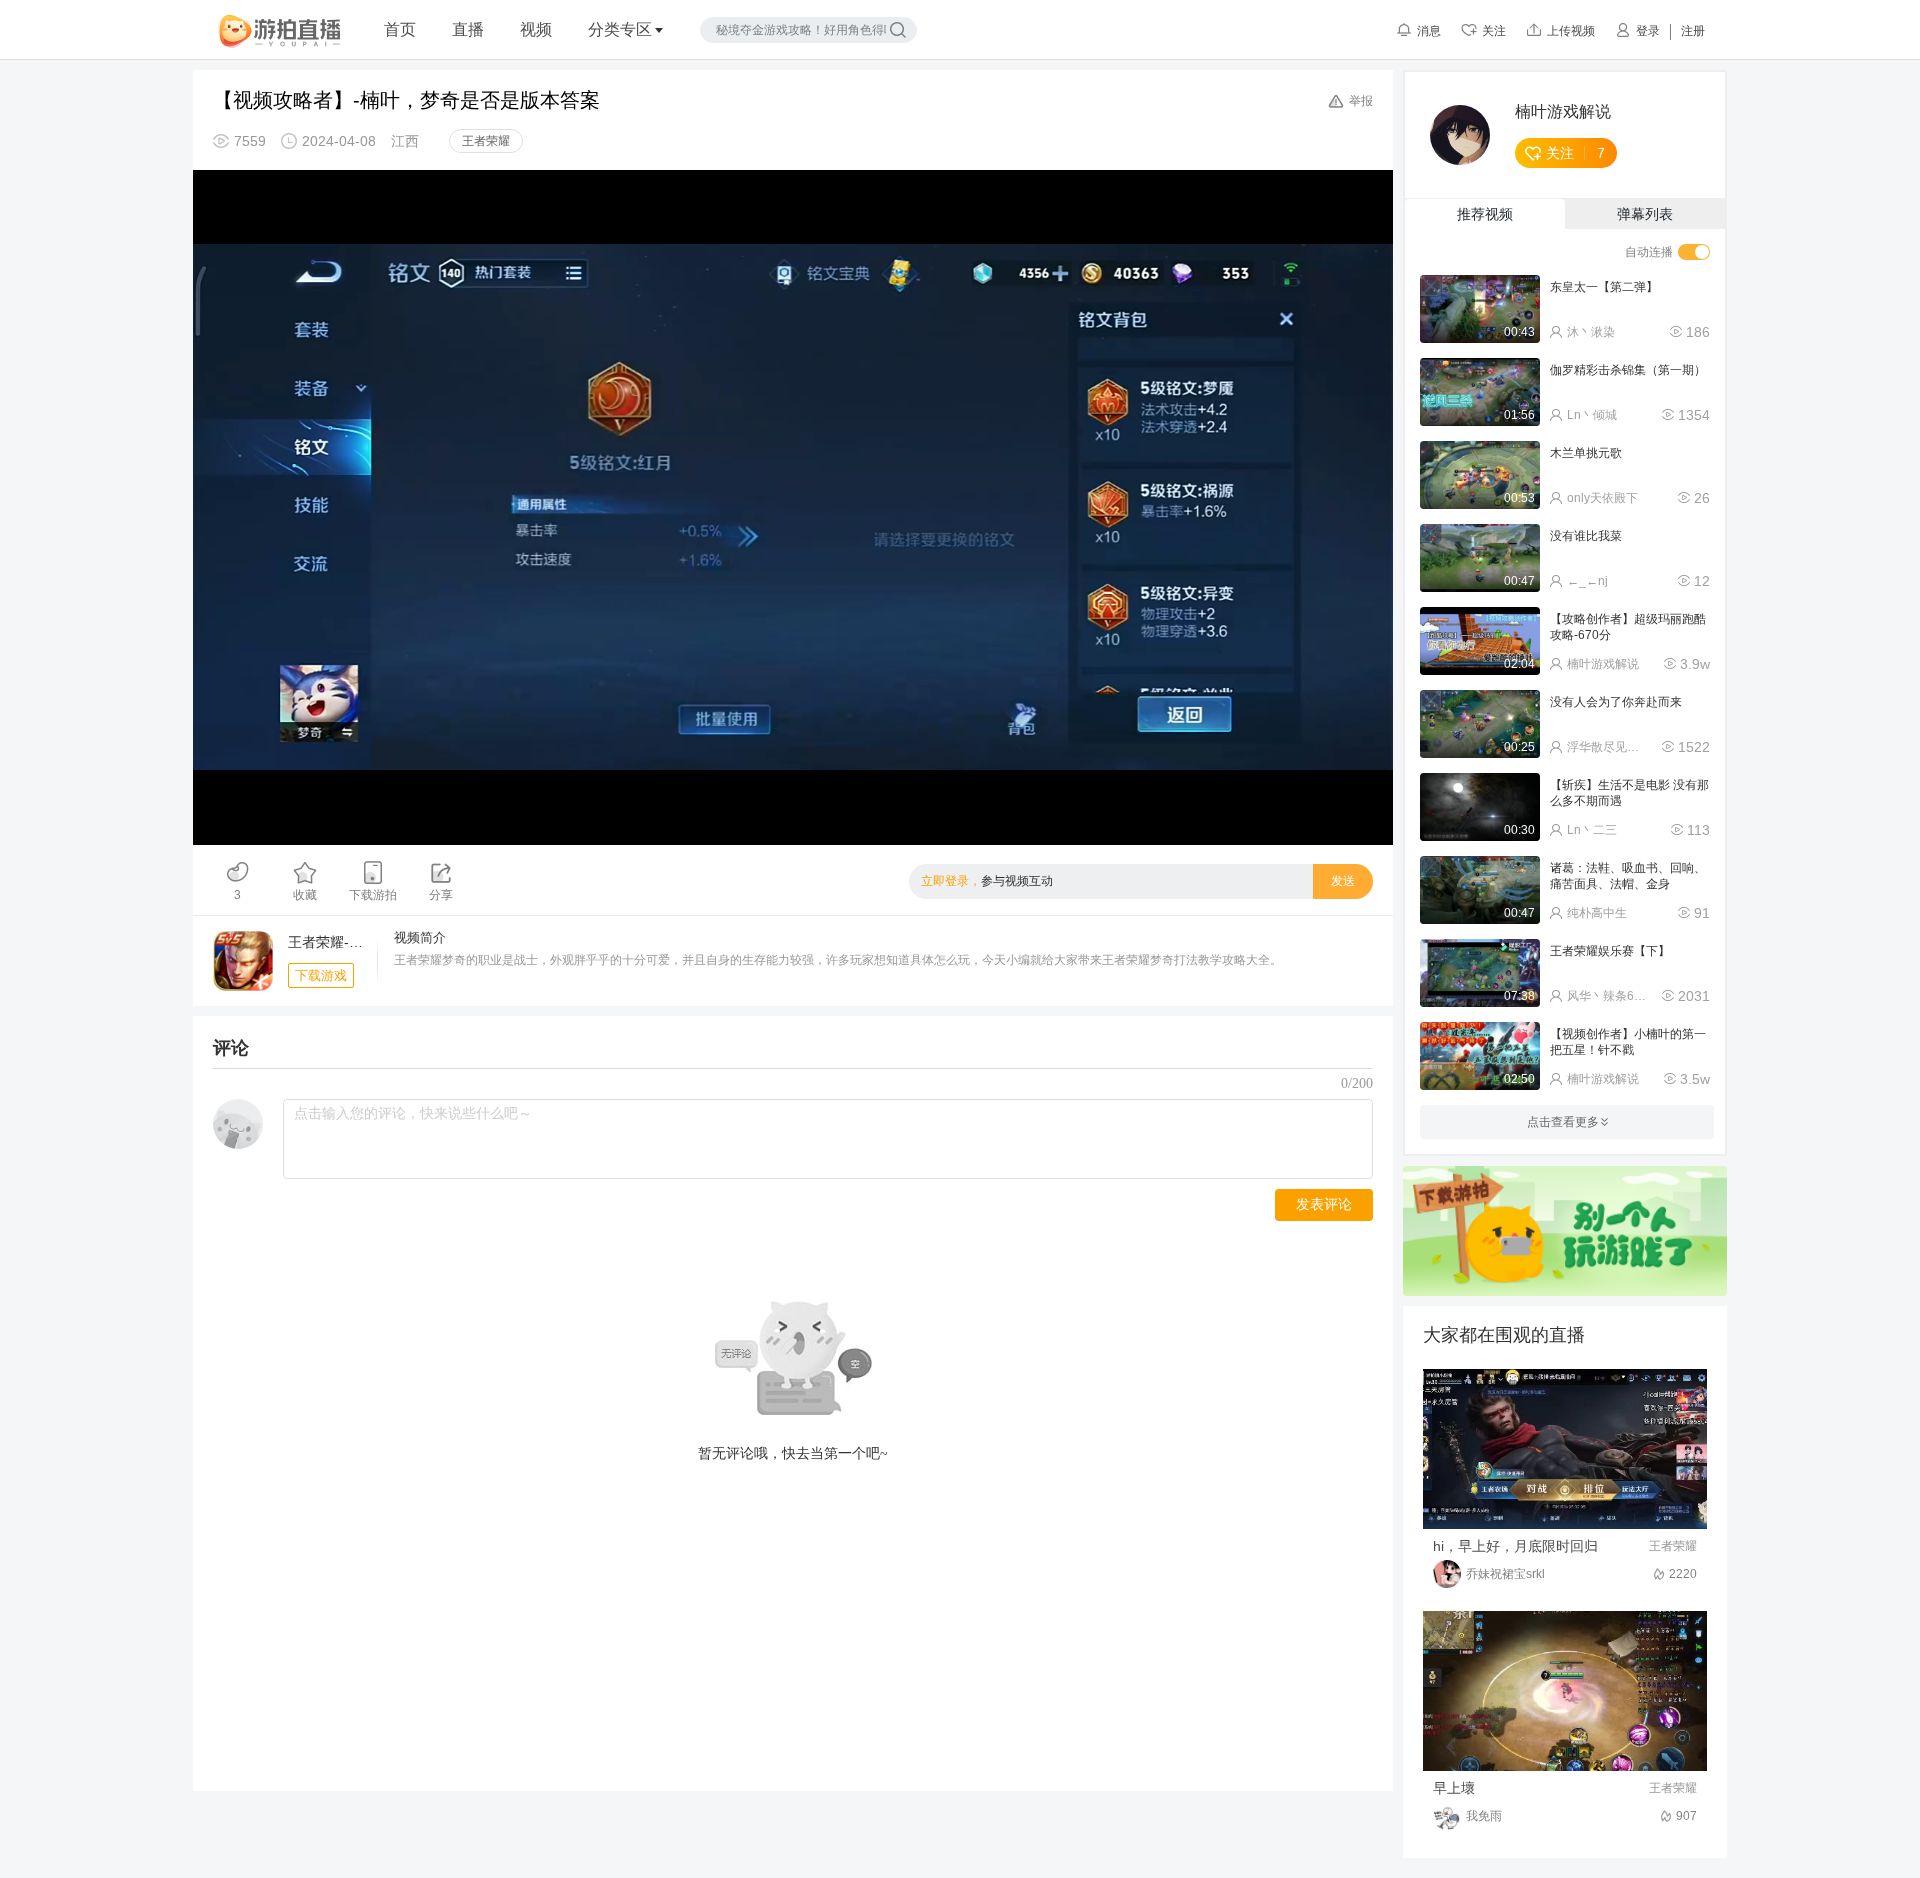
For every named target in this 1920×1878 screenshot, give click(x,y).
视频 (536, 29)
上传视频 (1571, 31)
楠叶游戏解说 (1563, 112)
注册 (1693, 31)
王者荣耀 (486, 141)
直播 (468, 29)
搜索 (898, 30)
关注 (1494, 31)
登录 (1648, 31)
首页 (400, 29)
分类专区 (620, 29)
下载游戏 (321, 975)
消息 (1429, 31)
